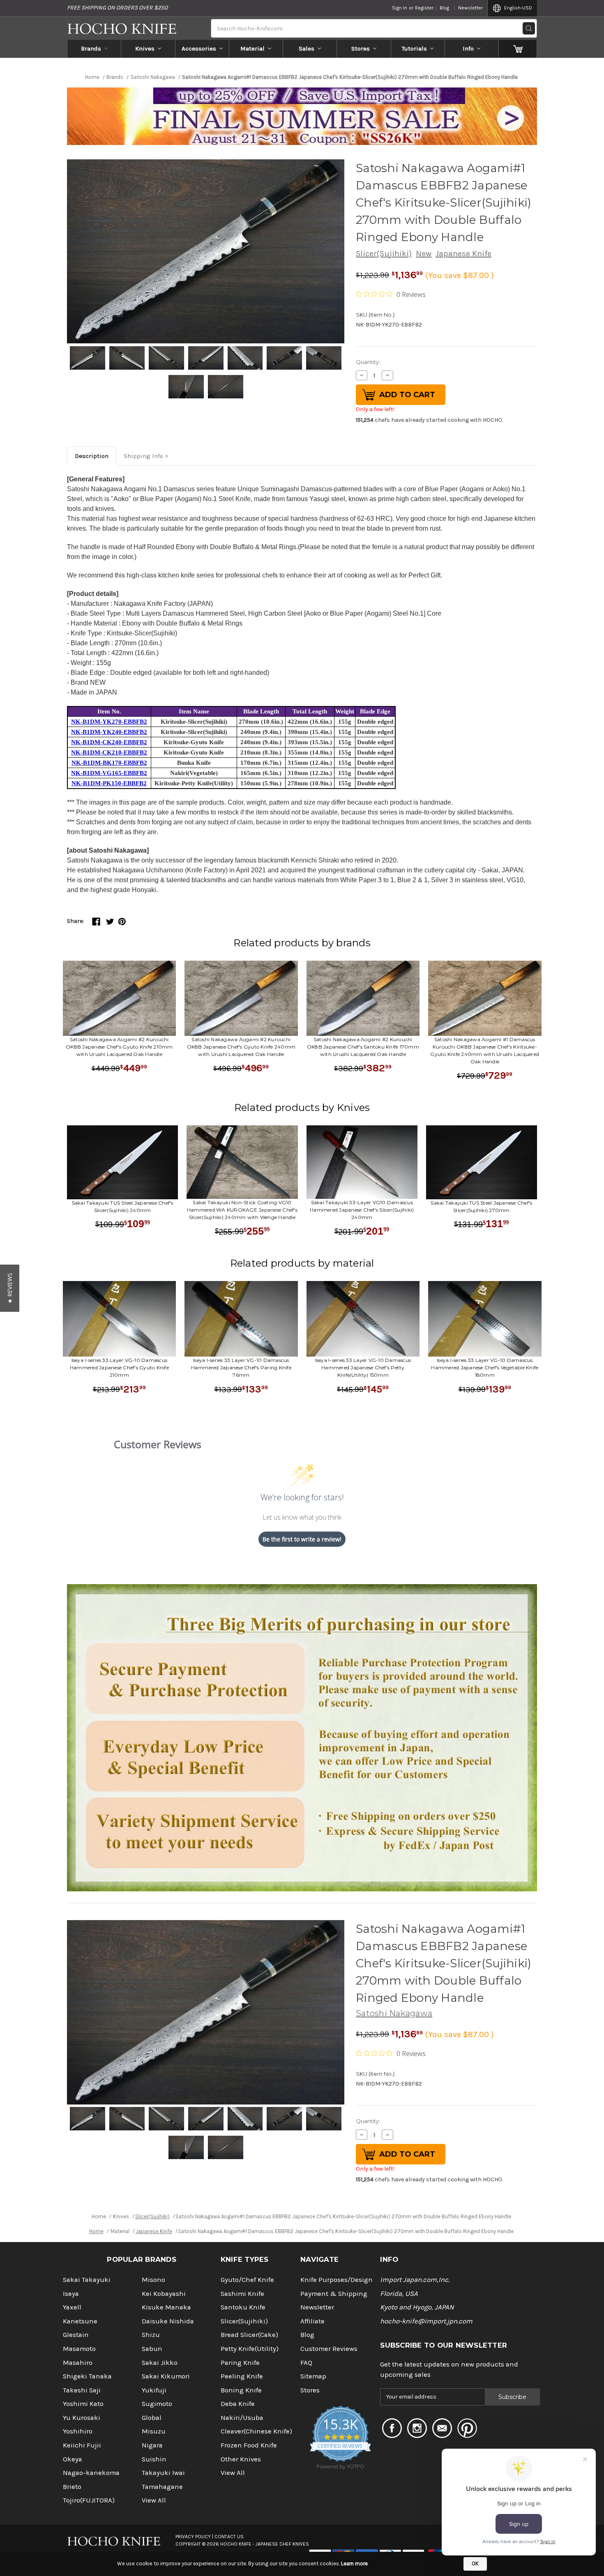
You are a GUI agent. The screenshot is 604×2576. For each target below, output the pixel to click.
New (424, 254)
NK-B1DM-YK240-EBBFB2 (109, 732)
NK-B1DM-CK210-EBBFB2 (109, 752)
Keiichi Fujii (82, 2445)
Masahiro (78, 2363)
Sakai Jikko (160, 2363)
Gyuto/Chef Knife (247, 2280)
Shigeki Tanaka (87, 2376)
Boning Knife (241, 2390)
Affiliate (312, 2321)
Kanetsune (80, 2321)
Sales (307, 48)
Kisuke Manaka (166, 2307)
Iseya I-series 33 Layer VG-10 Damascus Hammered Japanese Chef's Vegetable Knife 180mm (485, 1367)
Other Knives (241, 2459)
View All (154, 2500)
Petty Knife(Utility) (250, 2349)
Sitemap (313, 2376)
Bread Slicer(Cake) (249, 2335)
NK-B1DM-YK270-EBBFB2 (109, 722)
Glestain (76, 2335)
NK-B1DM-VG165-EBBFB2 (109, 773)
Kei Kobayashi (164, 2294)
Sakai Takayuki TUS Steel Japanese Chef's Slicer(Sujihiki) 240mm (123, 1206)
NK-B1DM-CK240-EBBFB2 (109, 742)
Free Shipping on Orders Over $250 (117, 8)
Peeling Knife (242, 2376)
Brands (91, 48)
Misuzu (154, 2431)
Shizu (151, 2335)
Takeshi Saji (82, 2390)
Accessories (199, 48)
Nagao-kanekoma (91, 2473)
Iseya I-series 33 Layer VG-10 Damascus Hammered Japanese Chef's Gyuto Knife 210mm (119, 1367)
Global (152, 2418)
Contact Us (229, 2537)
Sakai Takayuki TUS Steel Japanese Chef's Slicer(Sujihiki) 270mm (481, 1206)
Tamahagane (162, 2487)
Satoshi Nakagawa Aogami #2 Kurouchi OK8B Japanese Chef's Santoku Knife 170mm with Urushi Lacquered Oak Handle (363, 1047)
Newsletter (470, 8)
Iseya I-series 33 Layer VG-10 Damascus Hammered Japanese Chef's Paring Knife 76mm (241, 1367)
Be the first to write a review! (302, 1539)
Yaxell (72, 2307)
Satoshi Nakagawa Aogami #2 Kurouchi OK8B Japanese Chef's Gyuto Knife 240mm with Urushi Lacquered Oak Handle (241, 1047)
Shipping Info (143, 456)
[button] (10, 1288)
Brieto (72, 2487)
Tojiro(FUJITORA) (89, 2500)
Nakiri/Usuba (242, 2418)
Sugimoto (157, 2404)
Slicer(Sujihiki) (384, 254)
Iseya (71, 2294)
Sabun (152, 2349)
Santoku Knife (243, 2307)
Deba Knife (238, 2404)
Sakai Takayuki (87, 2280)
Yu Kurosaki (82, 2418)
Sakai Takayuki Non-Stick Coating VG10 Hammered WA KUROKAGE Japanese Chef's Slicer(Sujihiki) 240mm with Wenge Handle (242, 1210)
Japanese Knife (463, 254)
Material (252, 48)
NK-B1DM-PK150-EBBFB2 (109, 783)
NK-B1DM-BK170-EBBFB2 (109, 763)
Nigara (152, 2445)
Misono (153, 2280)
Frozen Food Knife (249, 2445)
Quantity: (368, 362)
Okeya (73, 2459)
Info (468, 48)
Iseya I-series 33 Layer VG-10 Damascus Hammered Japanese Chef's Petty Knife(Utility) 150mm (363, 1367)
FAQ (306, 2363)
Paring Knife (240, 2363)
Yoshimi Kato (83, 2404)
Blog (444, 8)
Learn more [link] (354, 2563)
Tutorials (414, 48)
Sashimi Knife (242, 2294)
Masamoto (79, 2349)
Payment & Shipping (334, 2294)
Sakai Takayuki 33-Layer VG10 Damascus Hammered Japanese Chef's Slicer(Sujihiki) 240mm (362, 1210)
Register (424, 8)
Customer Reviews (329, 2349)
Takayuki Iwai (163, 2473)
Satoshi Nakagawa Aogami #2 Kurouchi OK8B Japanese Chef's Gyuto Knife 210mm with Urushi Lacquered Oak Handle (119, 1047)
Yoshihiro (78, 2431)
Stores (361, 48)
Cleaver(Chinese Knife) (256, 2431)
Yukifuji (154, 2390)
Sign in (400, 8)
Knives (145, 48)
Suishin (154, 2459)
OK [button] (475, 2563)
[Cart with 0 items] (518, 48)
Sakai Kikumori (166, 2376)
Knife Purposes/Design (337, 2280)
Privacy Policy (193, 2537)
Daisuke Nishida (168, 2321)
